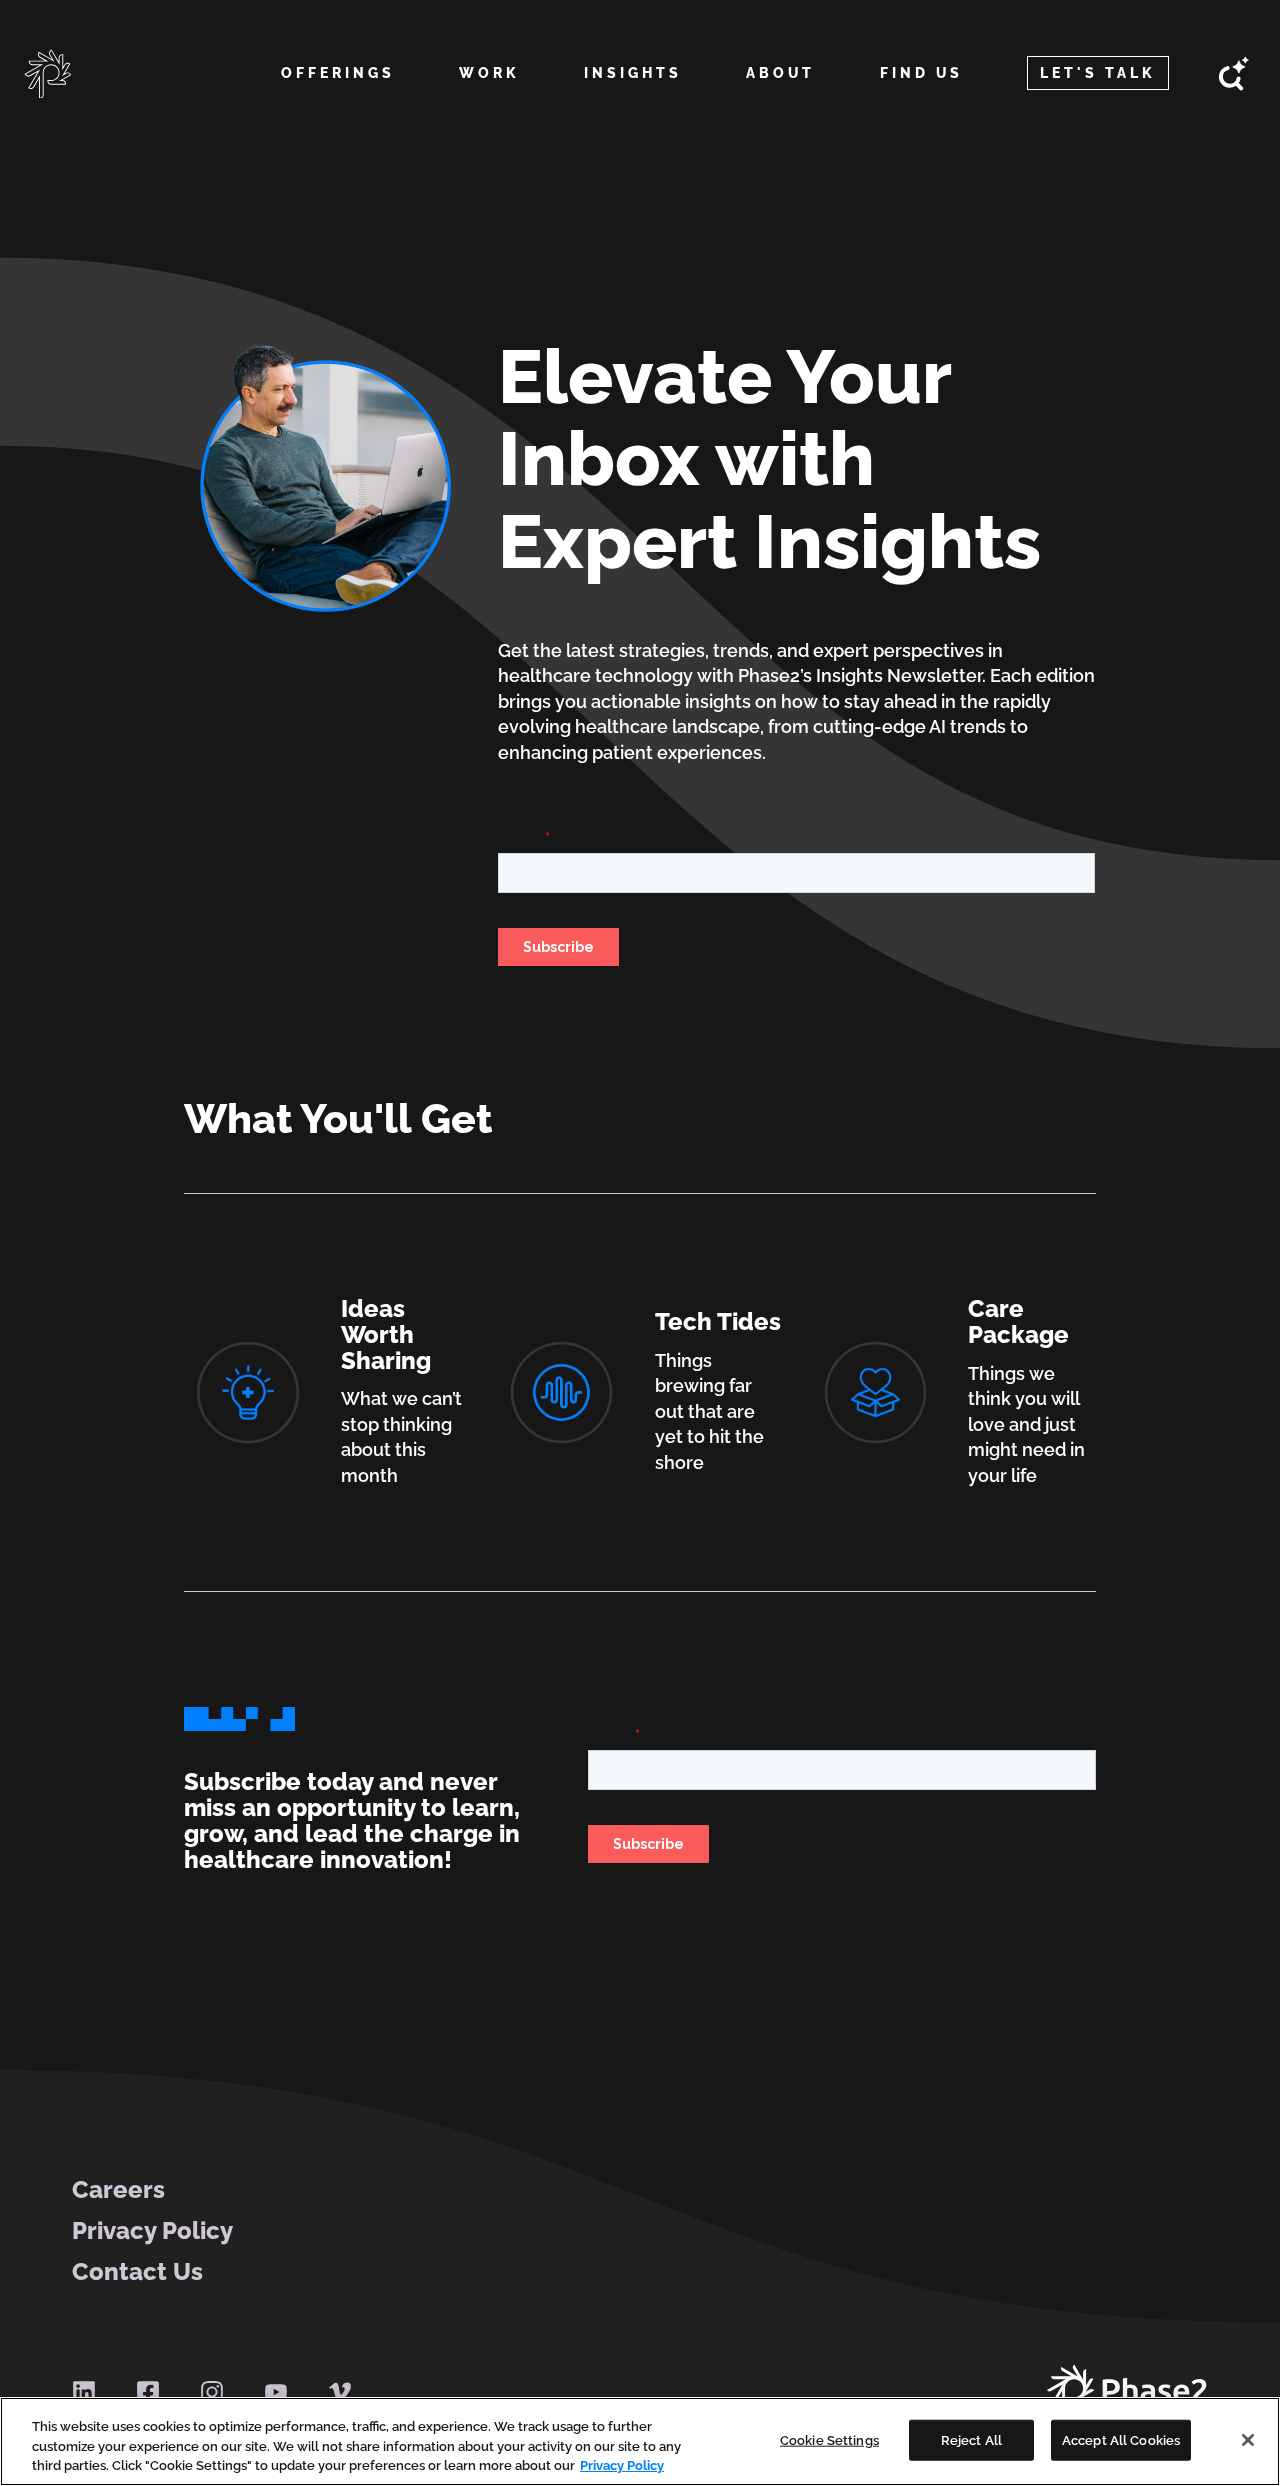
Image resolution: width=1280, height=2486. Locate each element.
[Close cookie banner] (1248, 2440)
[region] (640, 2441)
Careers (118, 2190)
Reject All (971, 2439)
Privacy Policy (152, 2231)
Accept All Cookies (1121, 2439)
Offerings (338, 73)
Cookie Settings (829, 2439)
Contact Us (137, 2272)
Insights (633, 73)
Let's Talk (1098, 73)
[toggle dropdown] (337, 97)
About (780, 73)
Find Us (921, 73)
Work (489, 73)
